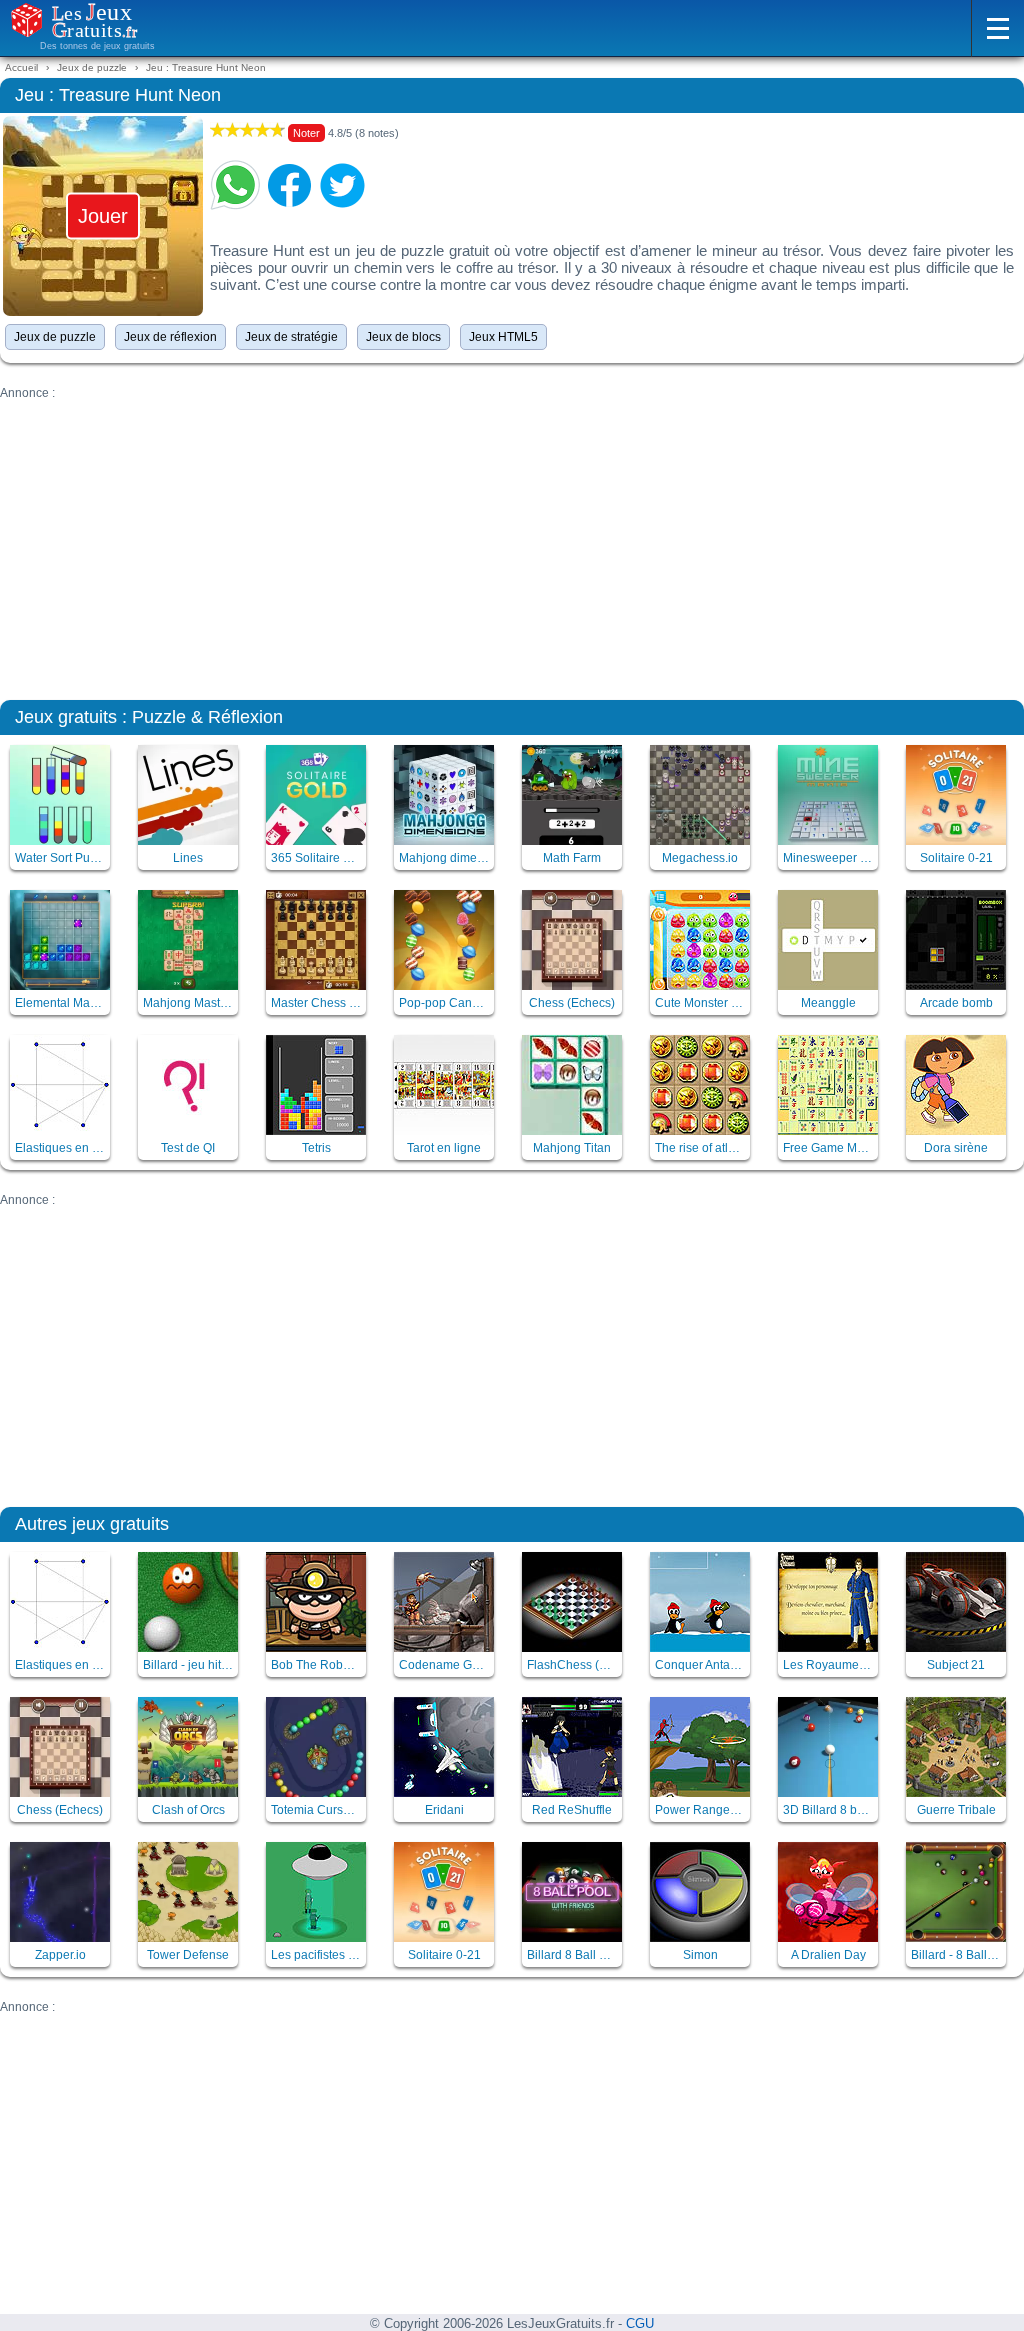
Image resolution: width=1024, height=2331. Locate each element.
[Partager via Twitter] (343, 185)
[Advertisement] (512, 540)
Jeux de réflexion (170, 337)
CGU (640, 2324)
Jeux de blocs (403, 337)
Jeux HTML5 (503, 337)
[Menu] (997, 28)
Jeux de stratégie (291, 337)
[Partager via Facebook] (289, 185)
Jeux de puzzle (55, 337)
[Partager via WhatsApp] (235, 185)
